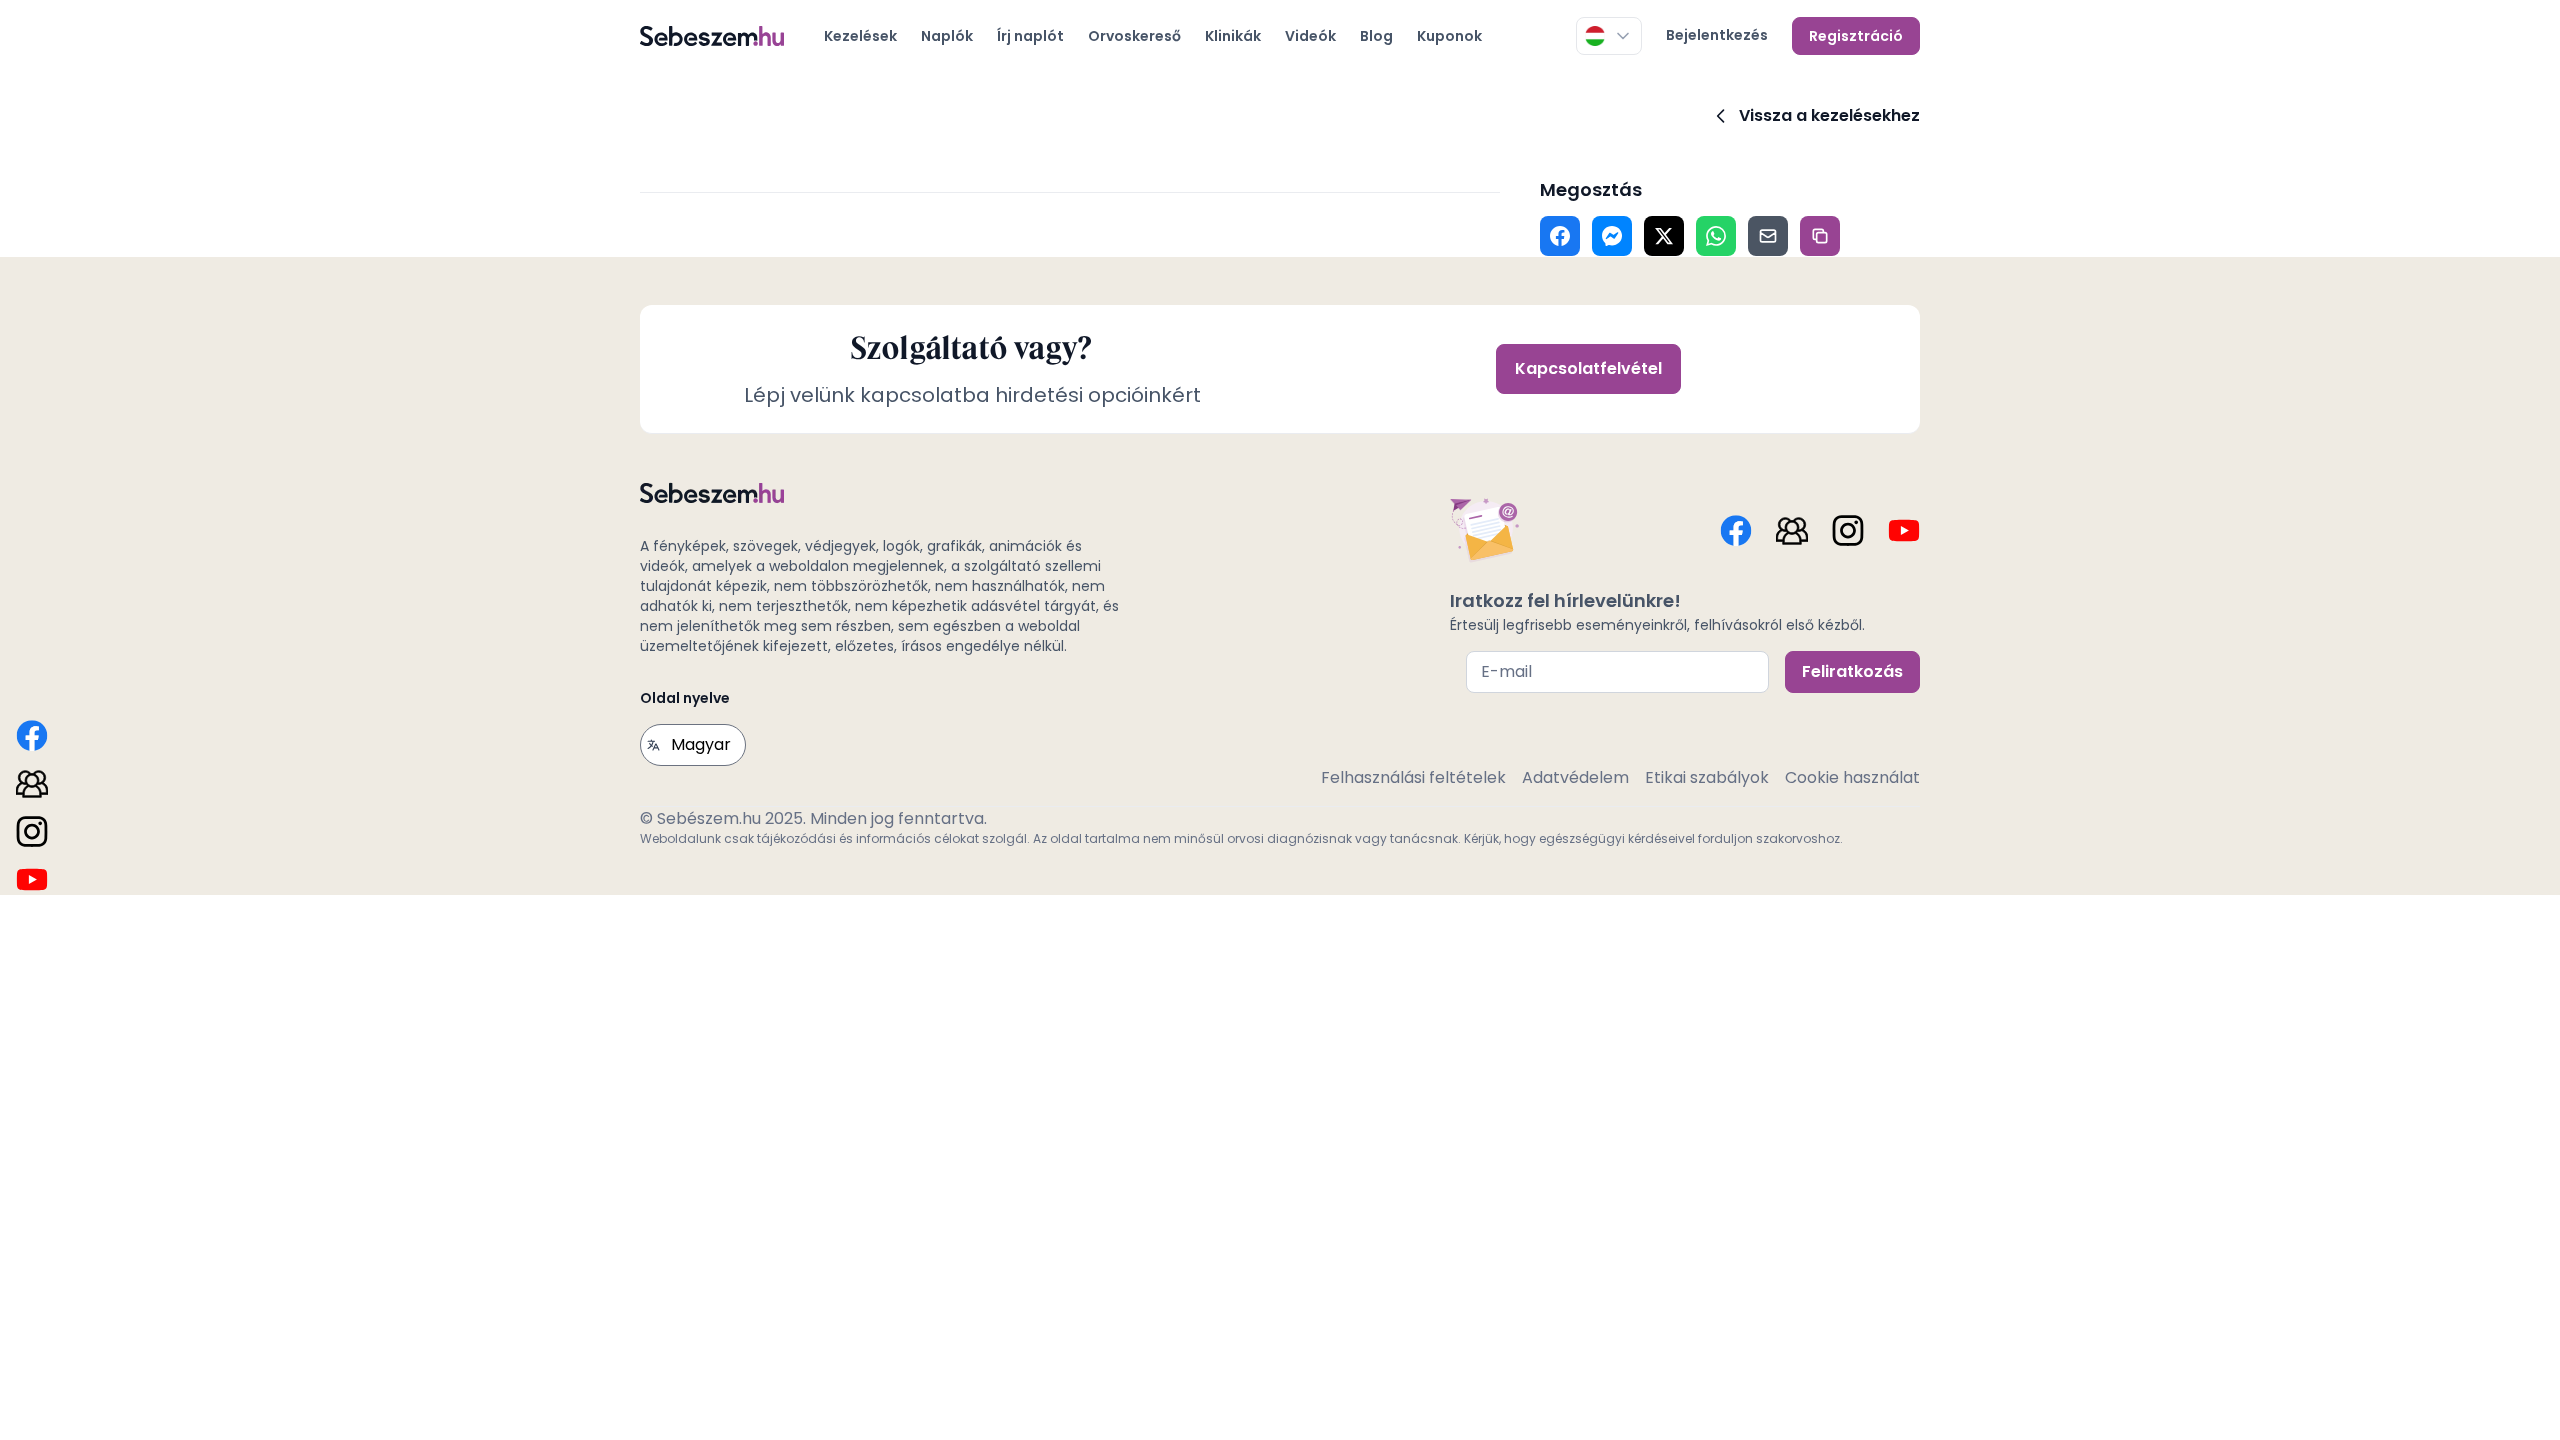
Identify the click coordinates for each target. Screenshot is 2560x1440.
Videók (1310, 36)
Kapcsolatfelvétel (1588, 368)
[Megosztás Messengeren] (1612, 236)
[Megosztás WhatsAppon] (1716, 236)
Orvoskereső (1134, 36)
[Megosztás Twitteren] (1664, 236)
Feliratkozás (1852, 671)
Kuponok (1449, 36)
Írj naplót (1030, 36)
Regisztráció (1856, 36)
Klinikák (1233, 36)
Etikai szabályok (1707, 777)
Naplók (947, 36)
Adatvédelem (1575, 777)
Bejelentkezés (1717, 35)
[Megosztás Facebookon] (1560, 236)
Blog (1376, 36)
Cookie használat (1852, 777)
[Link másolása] (1820, 236)
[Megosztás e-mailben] (1768, 236)
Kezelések (860, 36)
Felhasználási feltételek (1413, 777)
